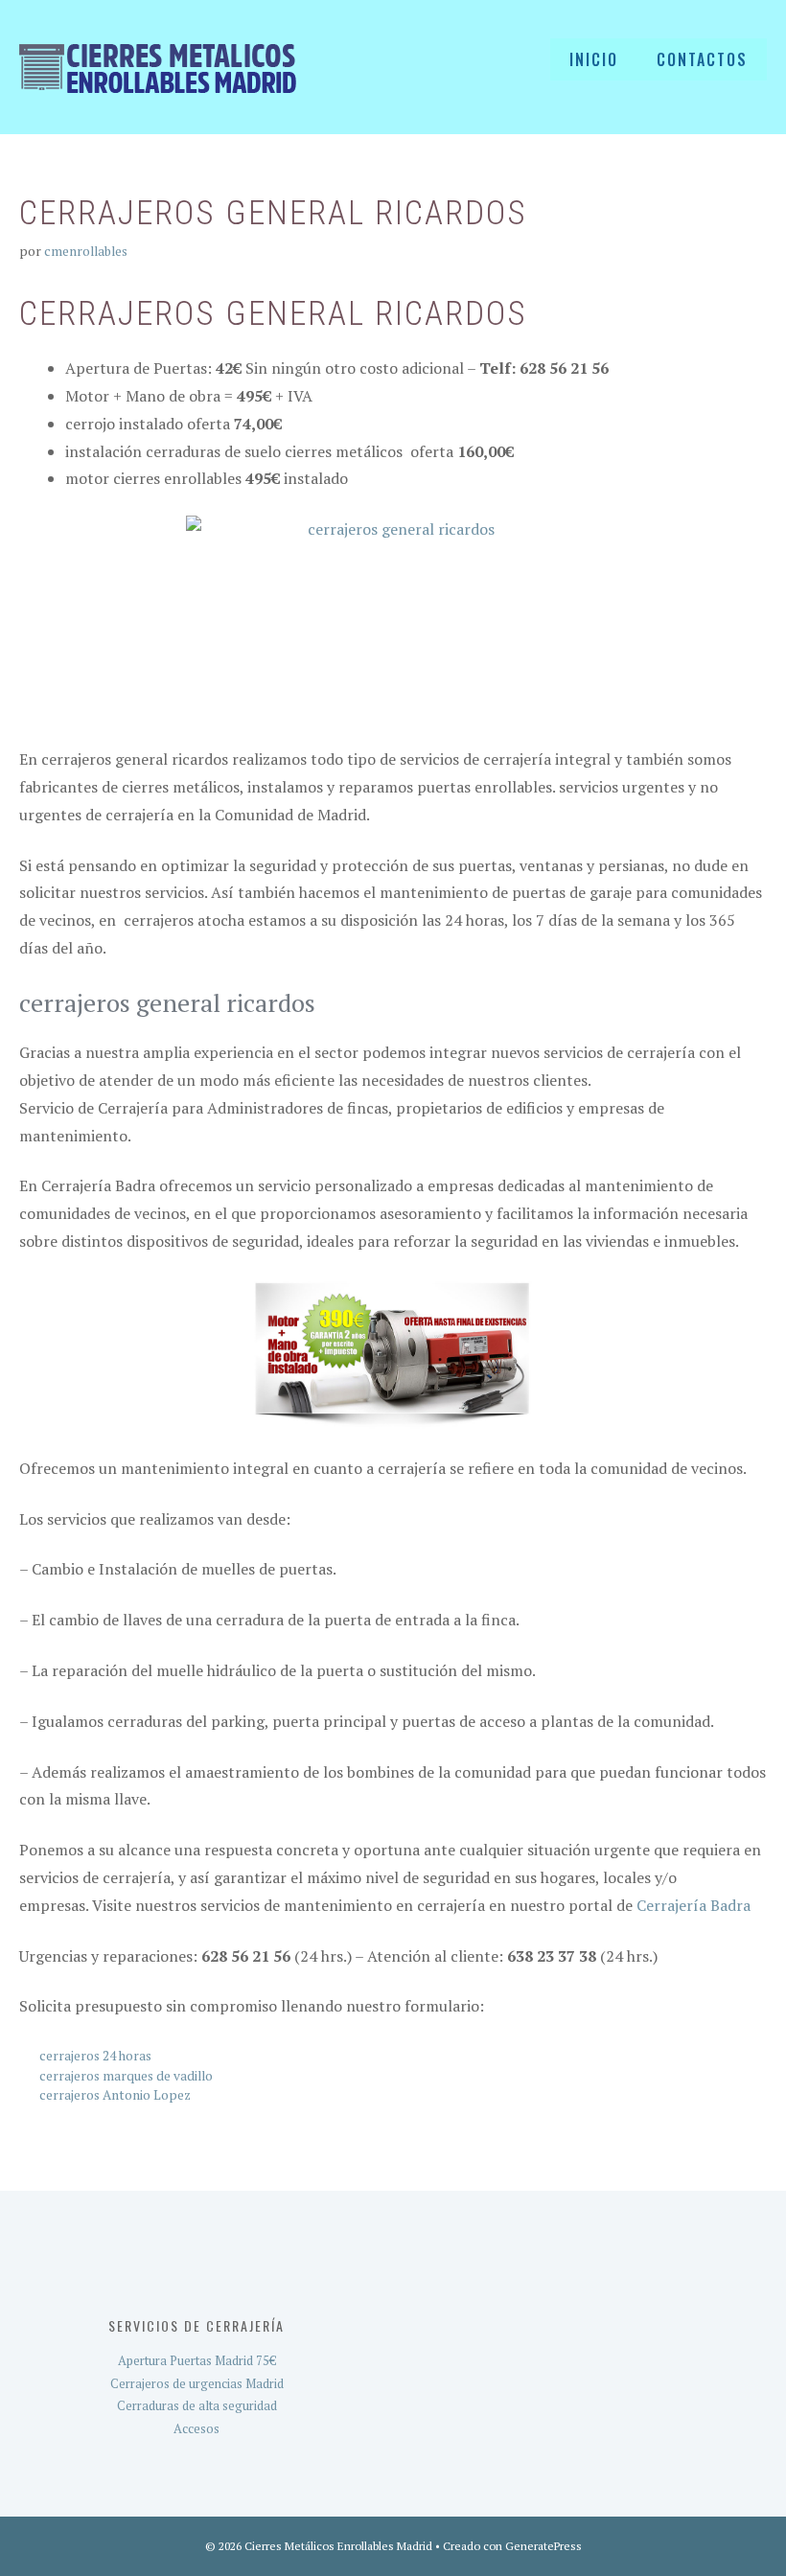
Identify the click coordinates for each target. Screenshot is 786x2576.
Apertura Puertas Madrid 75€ (197, 2360)
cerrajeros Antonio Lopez (115, 2095)
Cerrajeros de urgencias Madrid (197, 2383)
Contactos (702, 59)
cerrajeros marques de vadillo (126, 2076)
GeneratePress (543, 2546)
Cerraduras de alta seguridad (197, 2405)
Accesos (196, 2428)
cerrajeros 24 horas (95, 2056)
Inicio (594, 59)
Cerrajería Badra (694, 1905)
